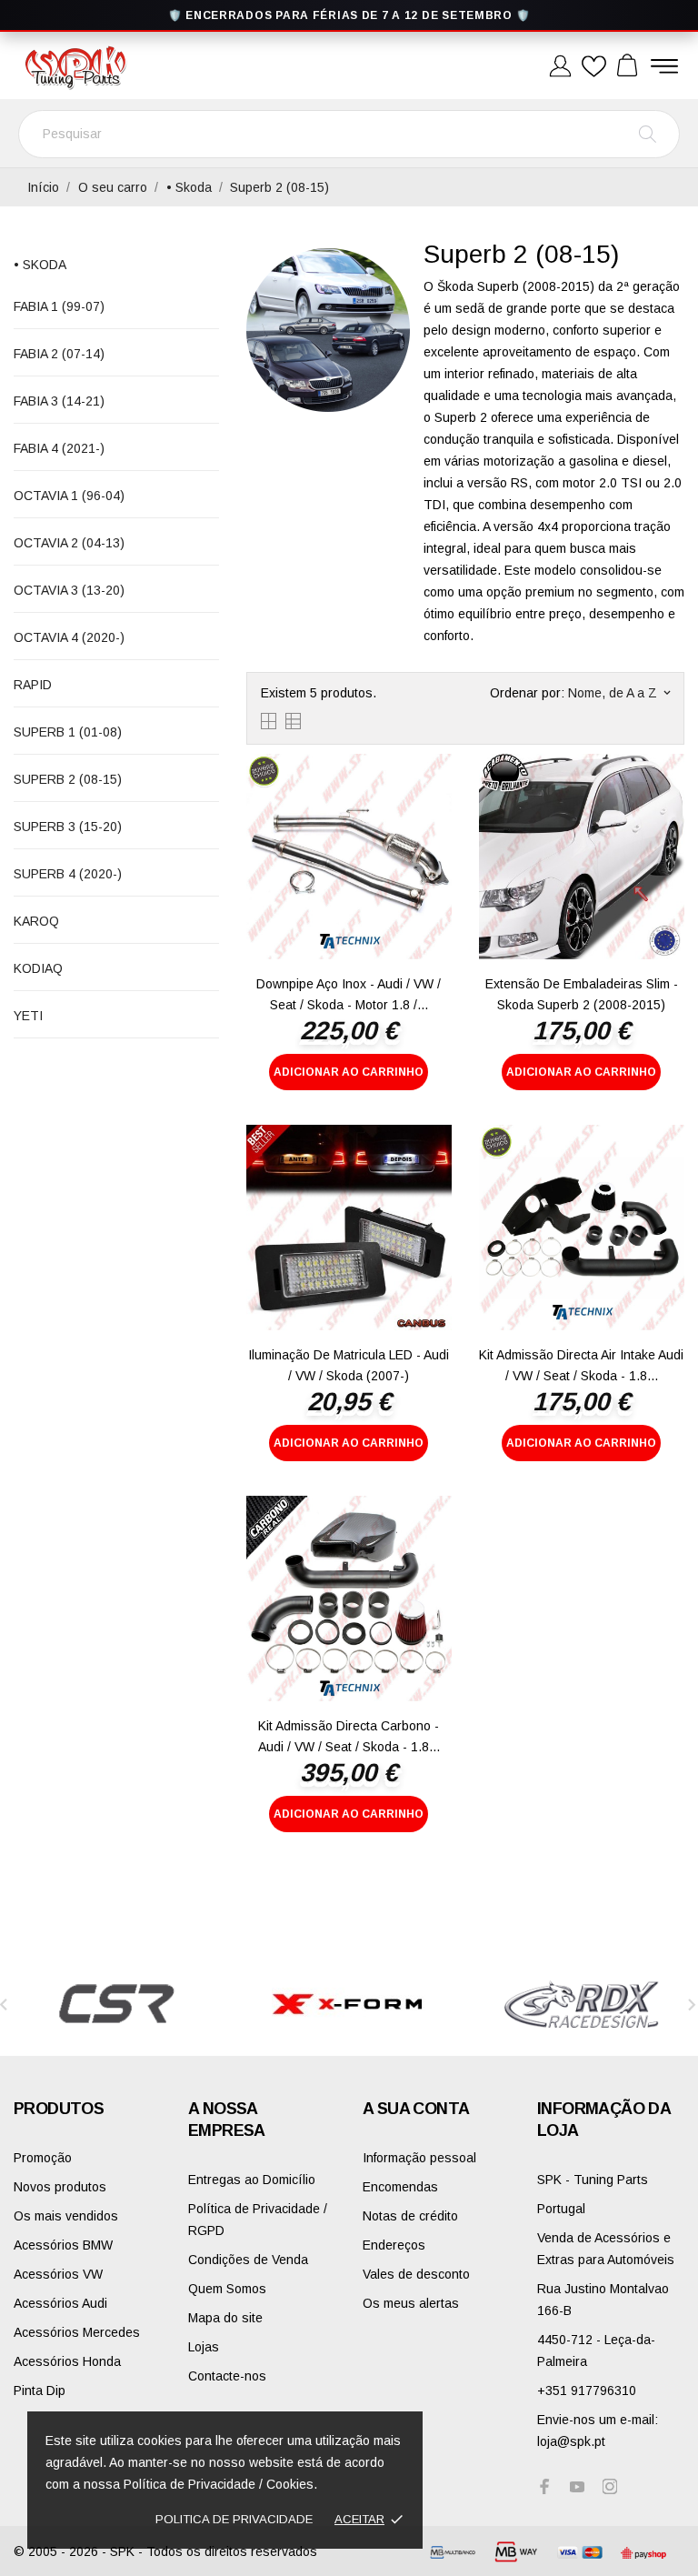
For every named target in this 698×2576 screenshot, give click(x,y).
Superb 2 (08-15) (68, 779)
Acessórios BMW (63, 2245)
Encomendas (400, 2187)
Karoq (36, 921)
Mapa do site (225, 2318)
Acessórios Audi (60, 2303)
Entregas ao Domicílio (252, 2180)
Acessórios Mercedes (77, 2332)
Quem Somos (227, 2289)
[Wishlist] (594, 67)
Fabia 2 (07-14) (59, 354)
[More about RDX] (582, 2004)
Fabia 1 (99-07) (59, 306)
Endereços (394, 2245)
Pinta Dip (40, 2391)
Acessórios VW (58, 2274)
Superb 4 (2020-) (68, 874)
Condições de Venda (248, 2260)
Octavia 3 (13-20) (69, 590)
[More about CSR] (116, 2004)
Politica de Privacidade (234, 2519)
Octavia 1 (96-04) (69, 496)
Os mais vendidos (66, 2216)
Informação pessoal (419, 2158)
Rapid (33, 685)
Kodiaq (38, 968)
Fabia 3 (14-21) (59, 401)
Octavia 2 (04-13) (69, 543)
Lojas (204, 2347)
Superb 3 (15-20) (68, 827)
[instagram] (610, 2486)
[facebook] (544, 2486)
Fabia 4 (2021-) (59, 448)
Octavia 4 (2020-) (69, 637)
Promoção (43, 2158)
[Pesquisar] (648, 134)
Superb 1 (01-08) (68, 732)
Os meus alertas (411, 2303)
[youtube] (577, 2487)
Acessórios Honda (67, 2361)
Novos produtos (60, 2187)
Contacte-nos (227, 2376)
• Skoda (40, 265)
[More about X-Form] (349, 2004)
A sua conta (416, 2109)
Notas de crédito (410, 2216)
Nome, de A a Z (619, 693)
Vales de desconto (416, 2274)
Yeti (28, 1016)
